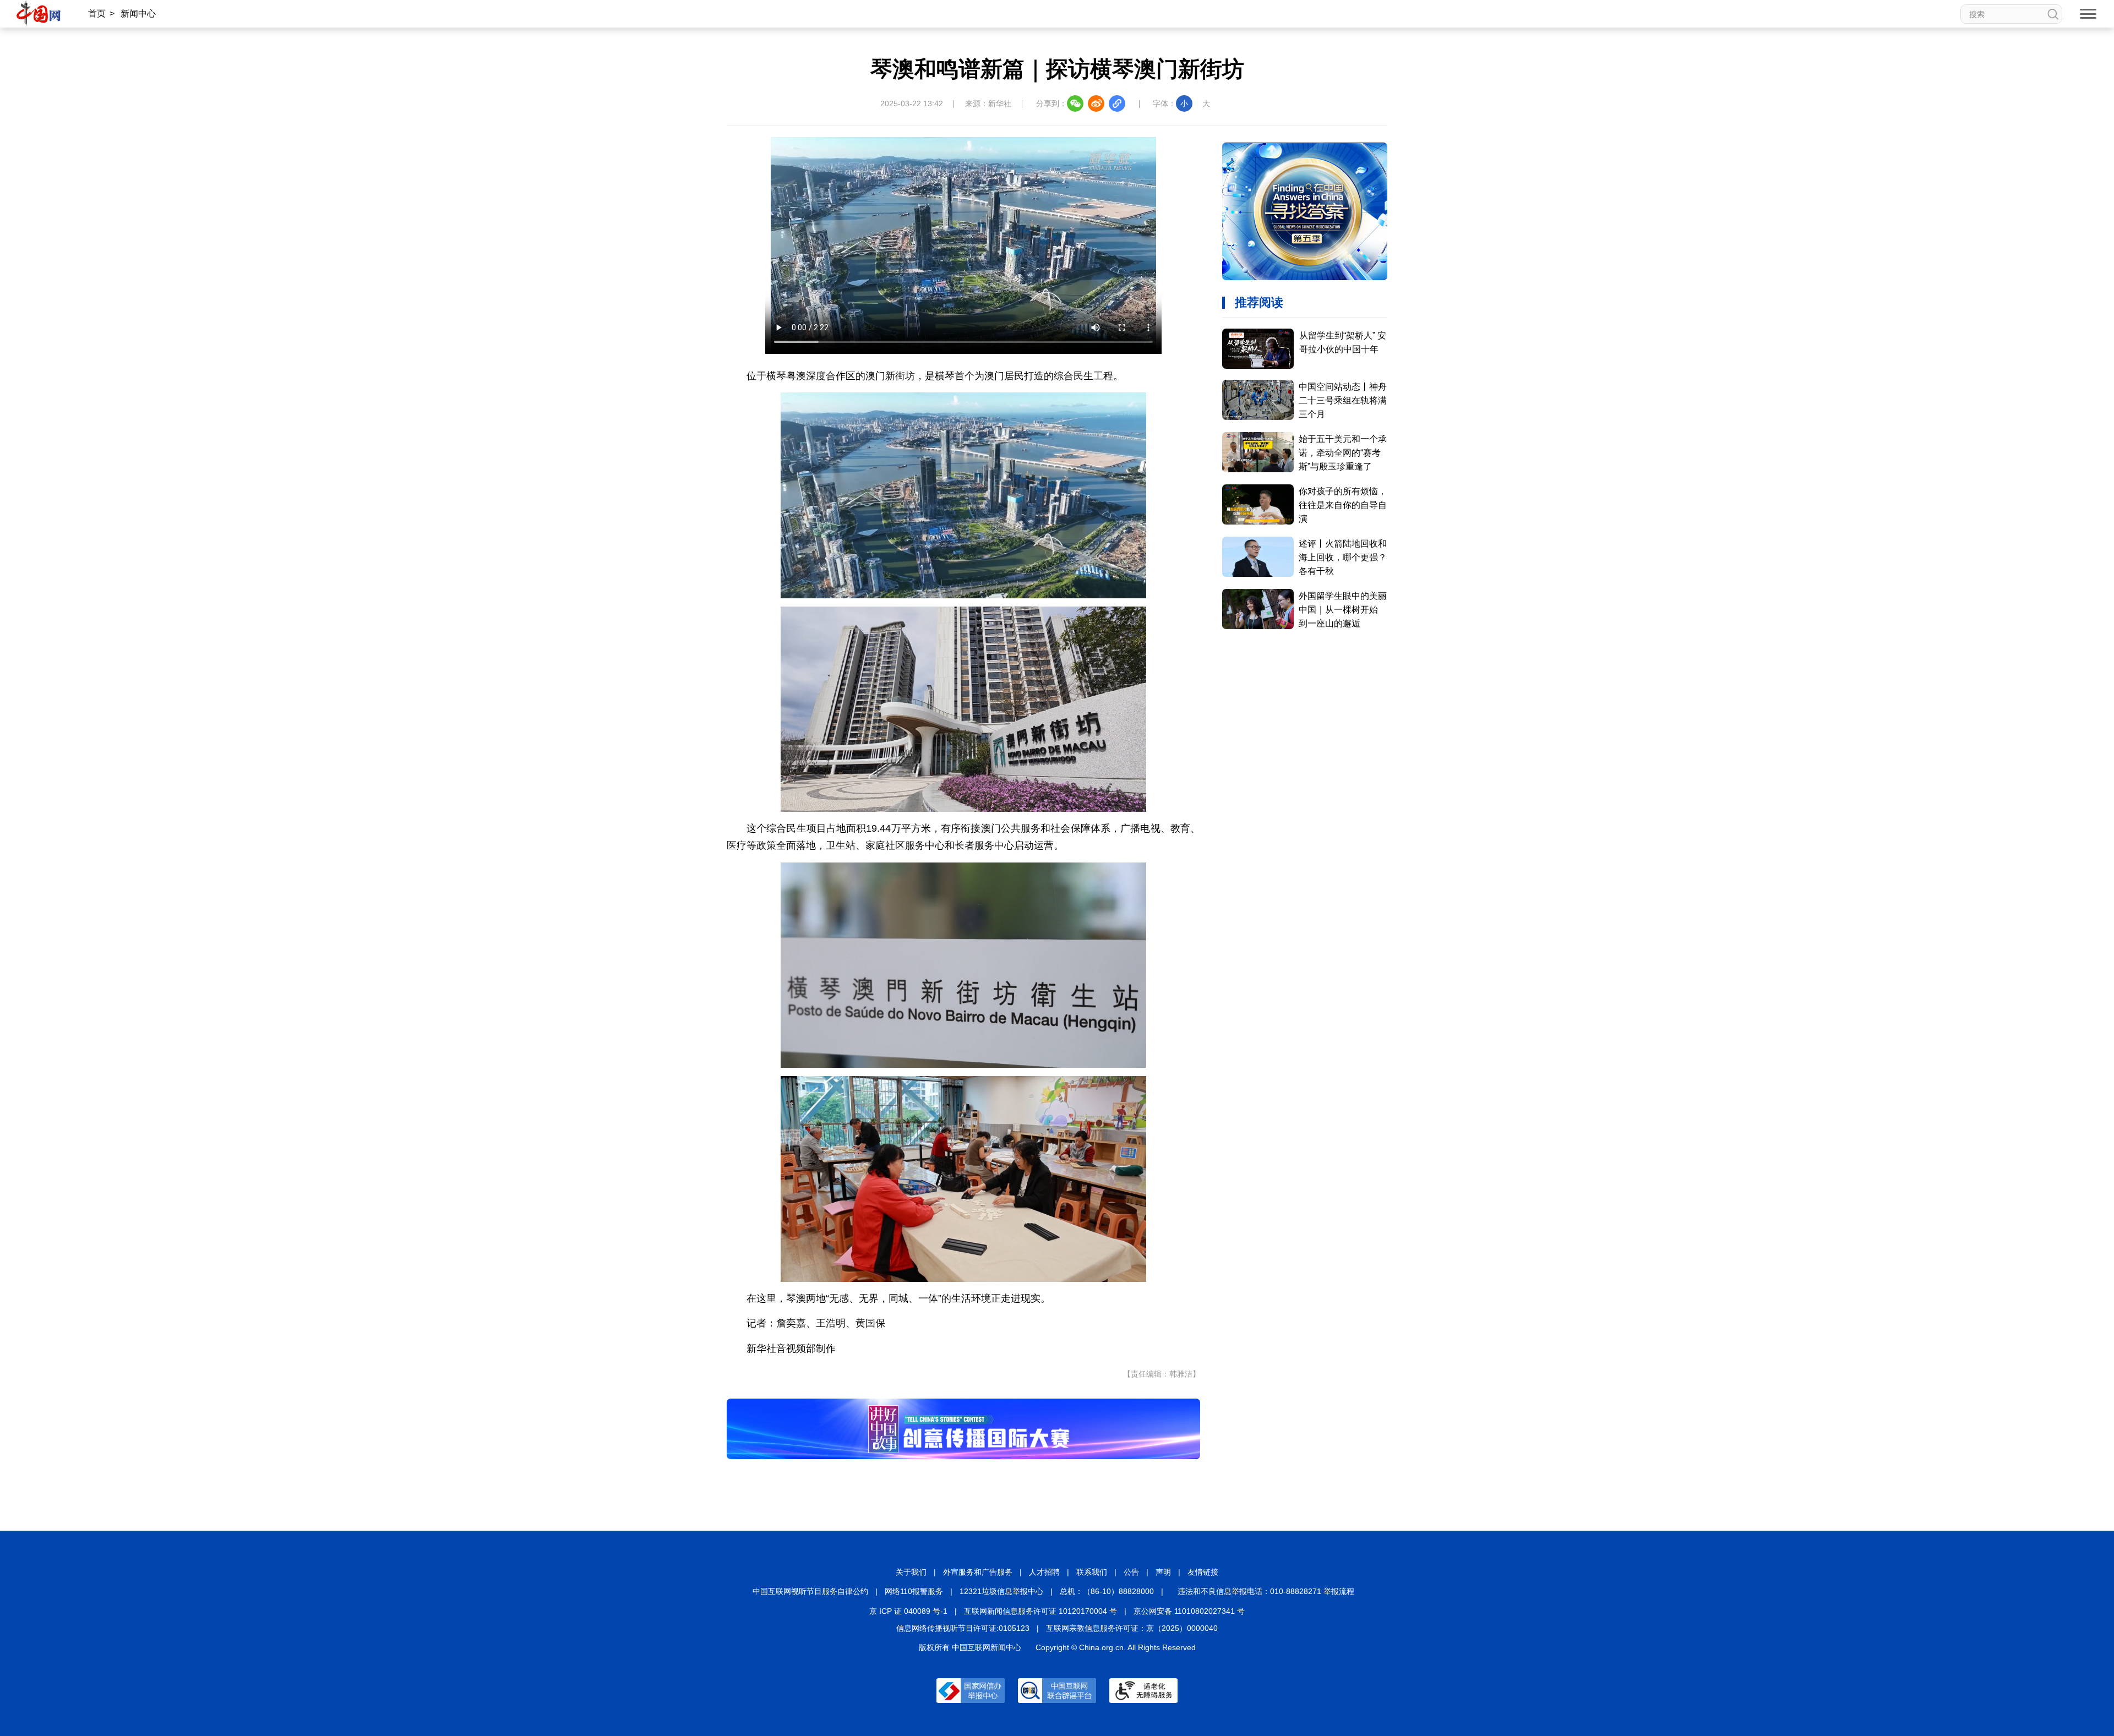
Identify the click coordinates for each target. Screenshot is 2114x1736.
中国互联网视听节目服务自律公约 (810, 1591)
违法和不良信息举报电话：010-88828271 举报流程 (1266, 1591)
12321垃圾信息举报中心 (1001, 1591)
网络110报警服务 (914, 1591)
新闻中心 (138, 13)
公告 (1131, 1572)
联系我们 (1092, 1572)
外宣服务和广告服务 (978, 1572)
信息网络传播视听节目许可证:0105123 (963, 1628)
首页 (97, 13)
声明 (1163, 1572)
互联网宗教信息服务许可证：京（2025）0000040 (1132, 1628)
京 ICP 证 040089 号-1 (908, 1611)
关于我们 (911, 1572)
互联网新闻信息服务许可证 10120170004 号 (1040, 1611)
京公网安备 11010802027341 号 (1189, 1611)
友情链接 (1203, 1572)
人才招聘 (1044, 1572)
